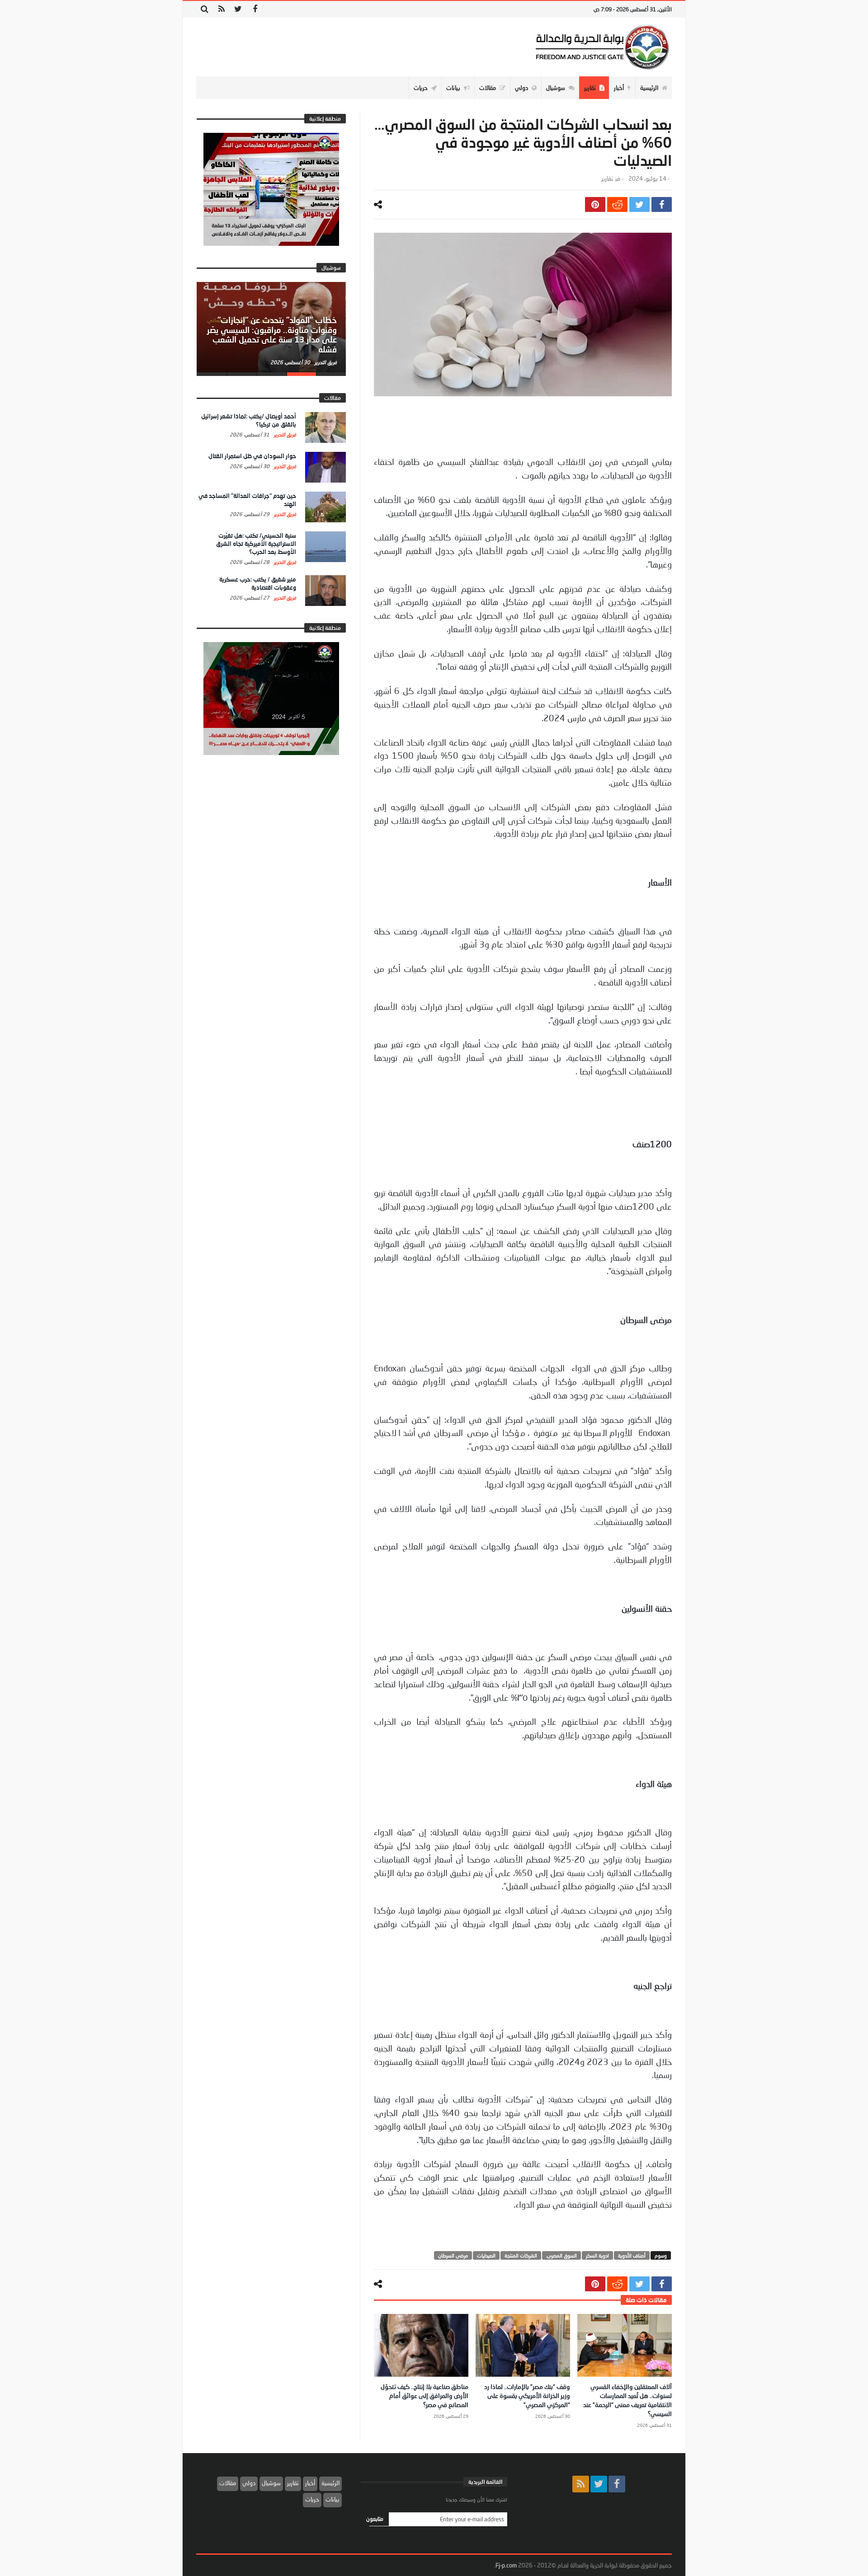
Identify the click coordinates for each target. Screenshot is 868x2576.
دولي (249, 2483)
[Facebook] (255, 9)
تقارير (607, 179)
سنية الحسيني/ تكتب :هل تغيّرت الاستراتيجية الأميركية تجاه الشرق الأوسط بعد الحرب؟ (256, 544)
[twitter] (639, 204)
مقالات (228, 2483)
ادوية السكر (597, 2255)
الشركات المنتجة (521, 2255)
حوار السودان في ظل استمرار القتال (252, 456)
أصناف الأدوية (632, 2255)
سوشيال (271, 2483)
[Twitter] (238, 9)
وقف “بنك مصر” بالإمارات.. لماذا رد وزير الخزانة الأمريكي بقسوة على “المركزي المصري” (527, 2395)
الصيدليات (486, 2255)
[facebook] (662, 204)
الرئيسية (330, 2483)
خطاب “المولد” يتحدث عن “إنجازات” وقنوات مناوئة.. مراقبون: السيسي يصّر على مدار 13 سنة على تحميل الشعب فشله (272, 335)
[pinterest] (595, 204)
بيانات (333, 2499)
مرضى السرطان (453, 2255)
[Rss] (221, 9)
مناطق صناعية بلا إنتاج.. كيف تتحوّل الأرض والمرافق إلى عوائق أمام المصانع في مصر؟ (425, 2395)
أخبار (310, 2483)
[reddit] (617, 204)
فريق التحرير (325, 362)
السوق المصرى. (561, 2255)
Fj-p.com (506, 2565)
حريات (312, 2499)
